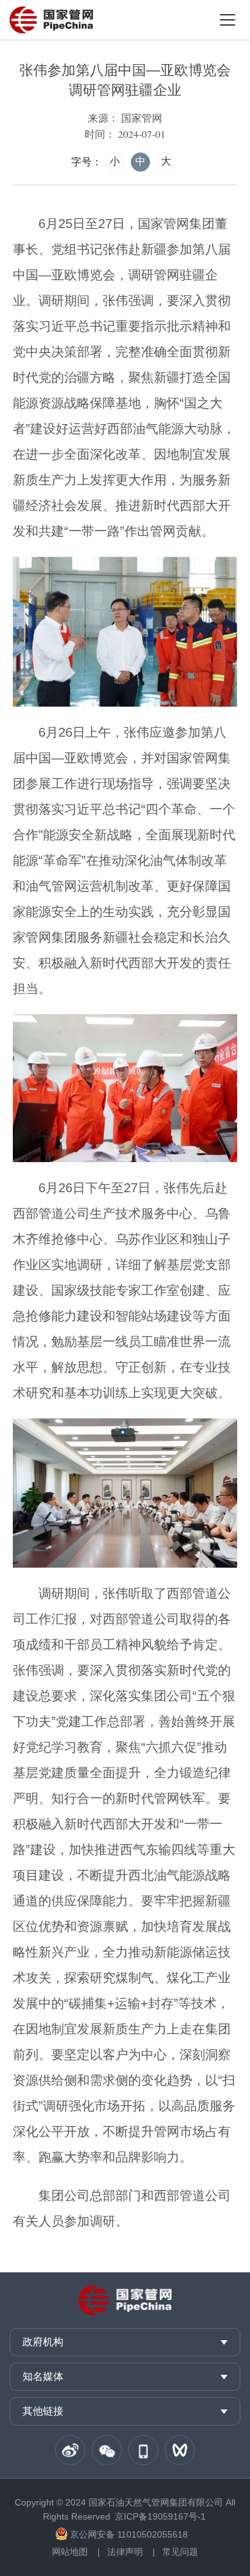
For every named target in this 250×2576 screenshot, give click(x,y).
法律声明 (125, 2552)
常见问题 (180, 2552)
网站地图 (70, 2552)
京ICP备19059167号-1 (160, 2516)
